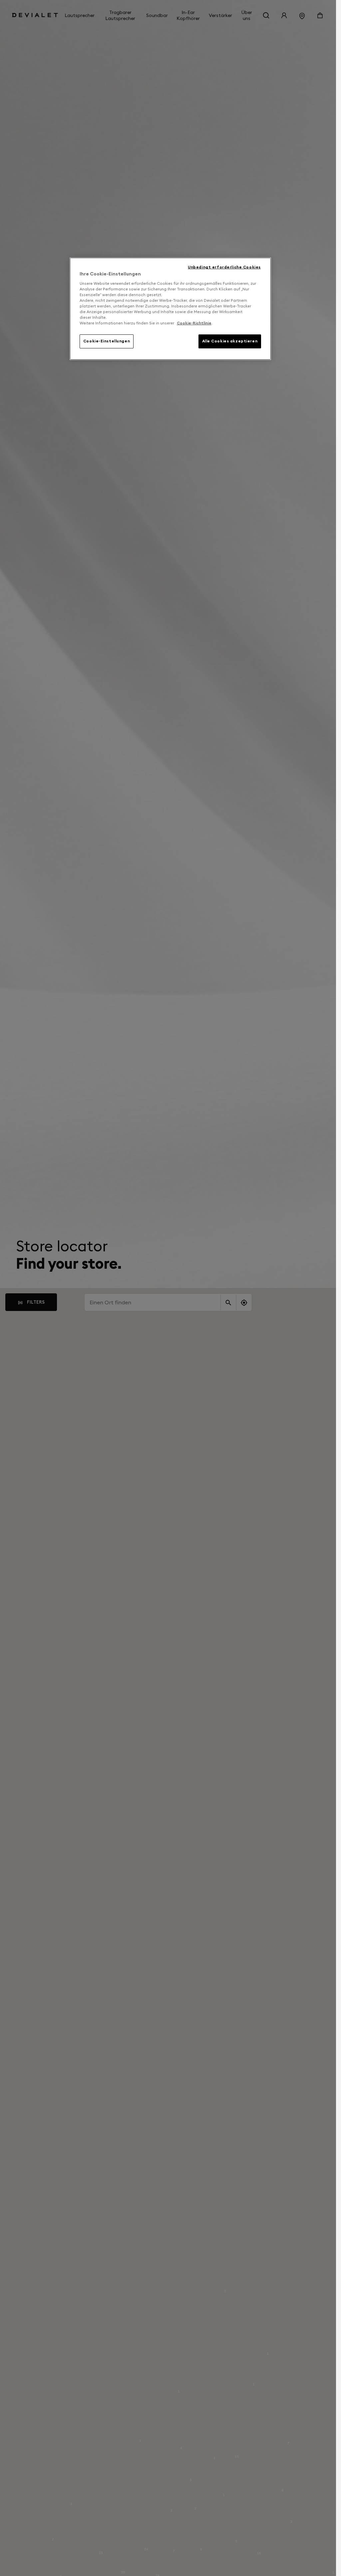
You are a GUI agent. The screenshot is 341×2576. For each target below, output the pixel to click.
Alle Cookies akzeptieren (230, 341)
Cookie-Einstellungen (107, 341)
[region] (170, 309)
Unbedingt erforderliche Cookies (224, 267)
